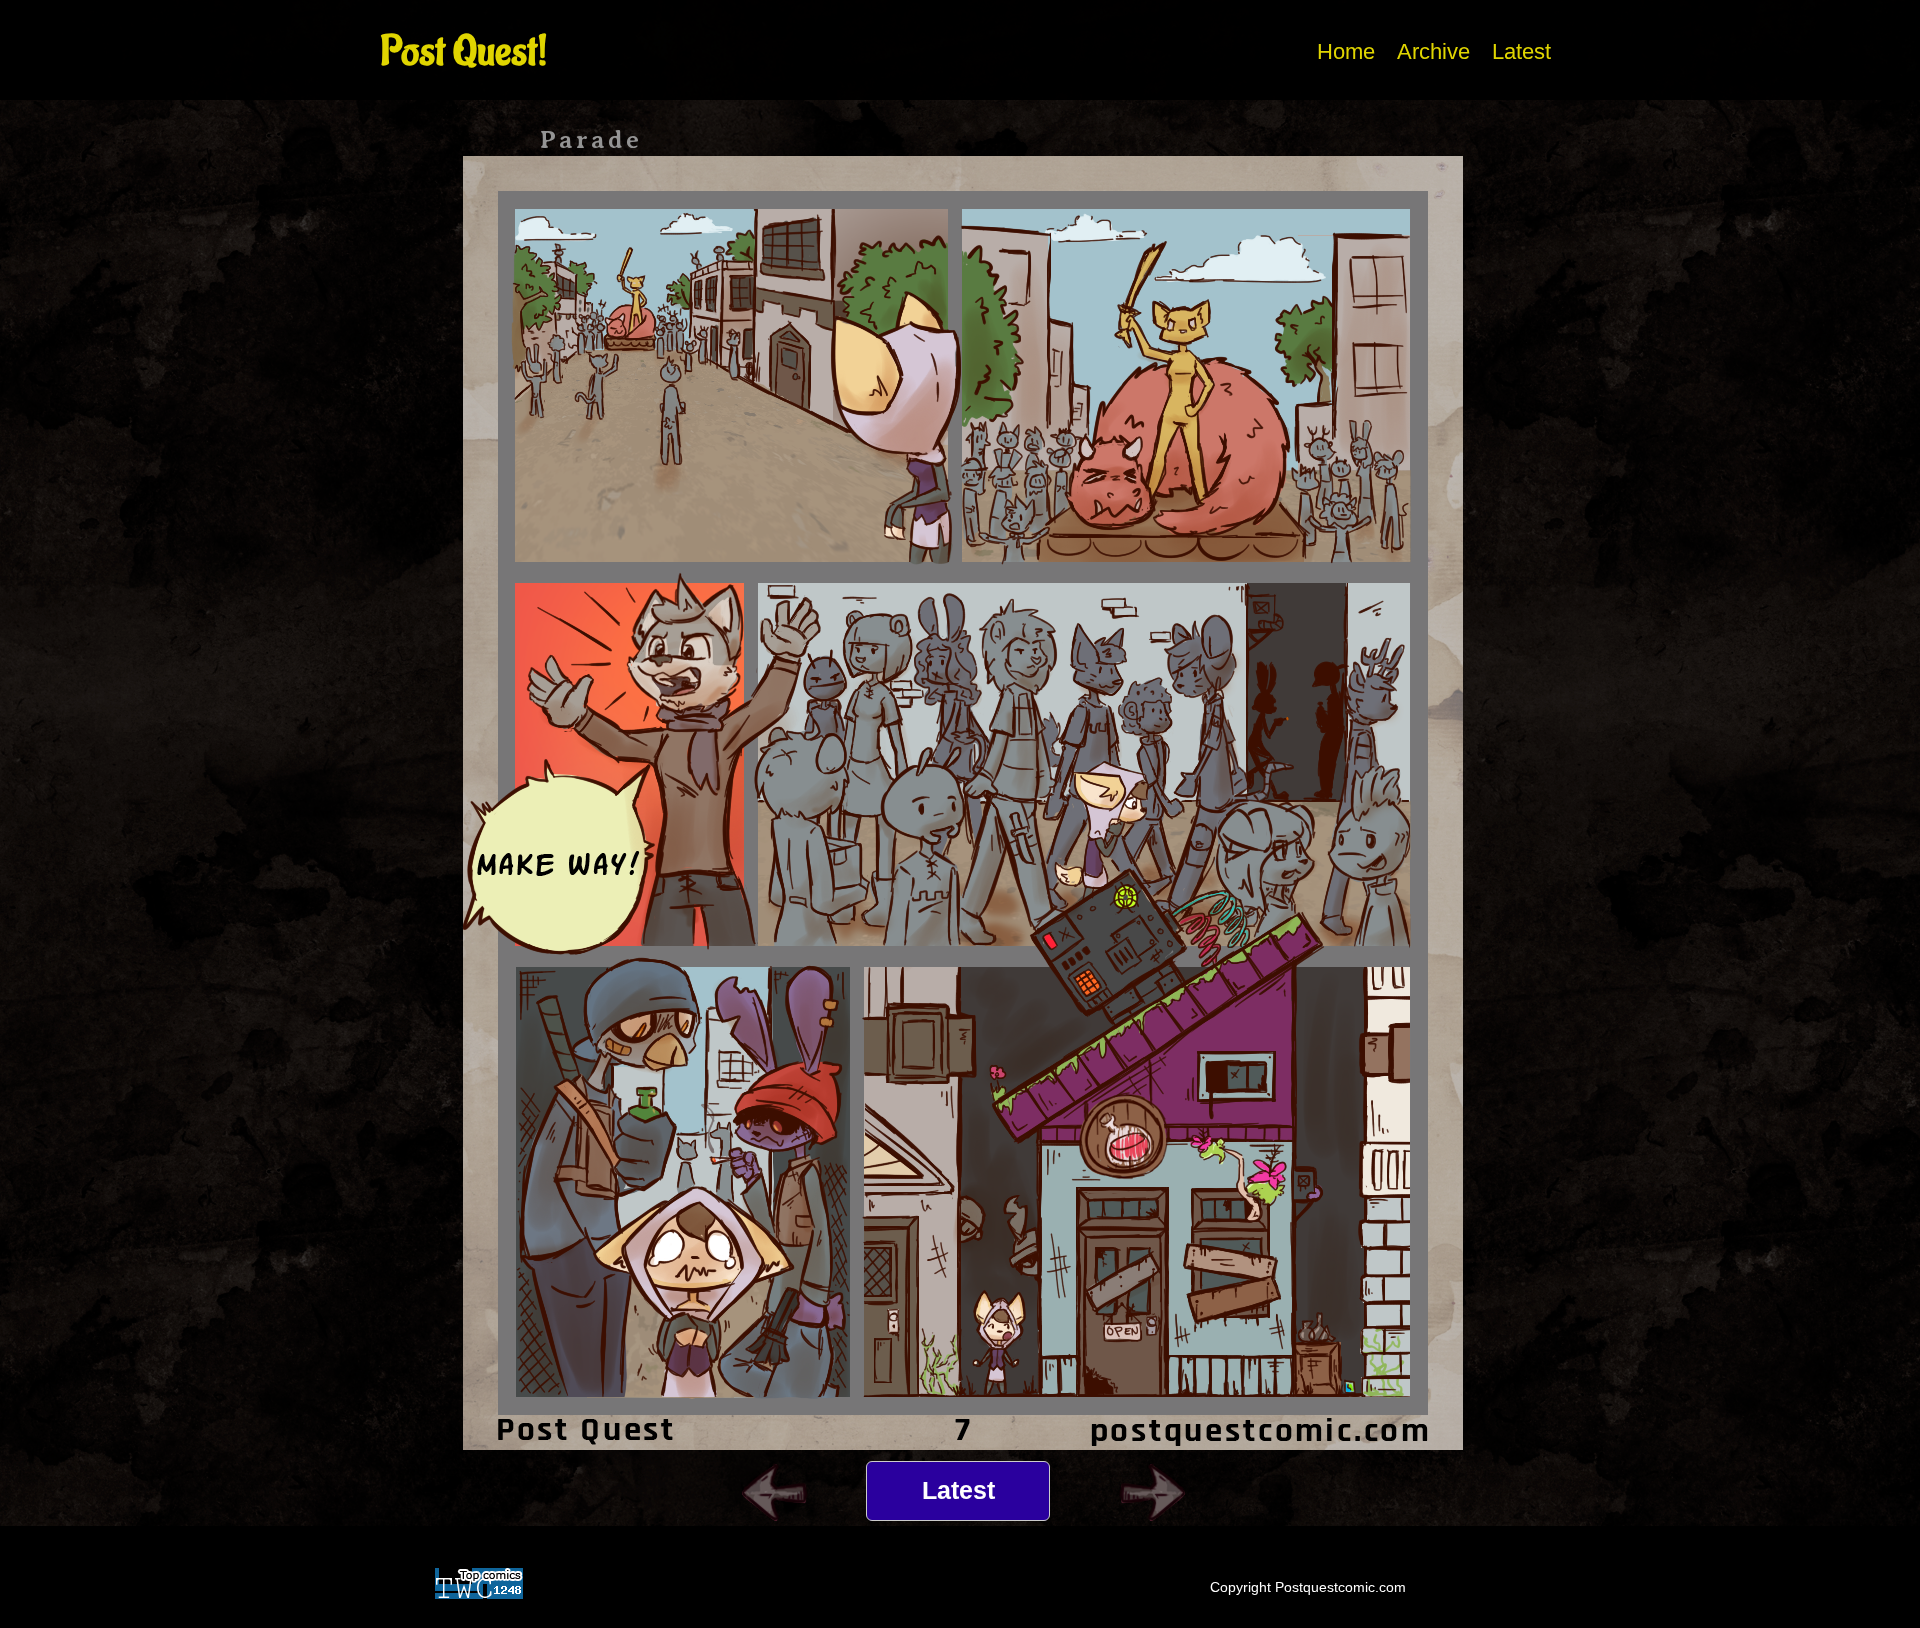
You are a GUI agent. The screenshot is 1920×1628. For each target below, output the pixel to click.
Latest (1521, 51)
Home (1346, 51)
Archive (1433, 51)
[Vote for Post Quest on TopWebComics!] (479, 1581)
